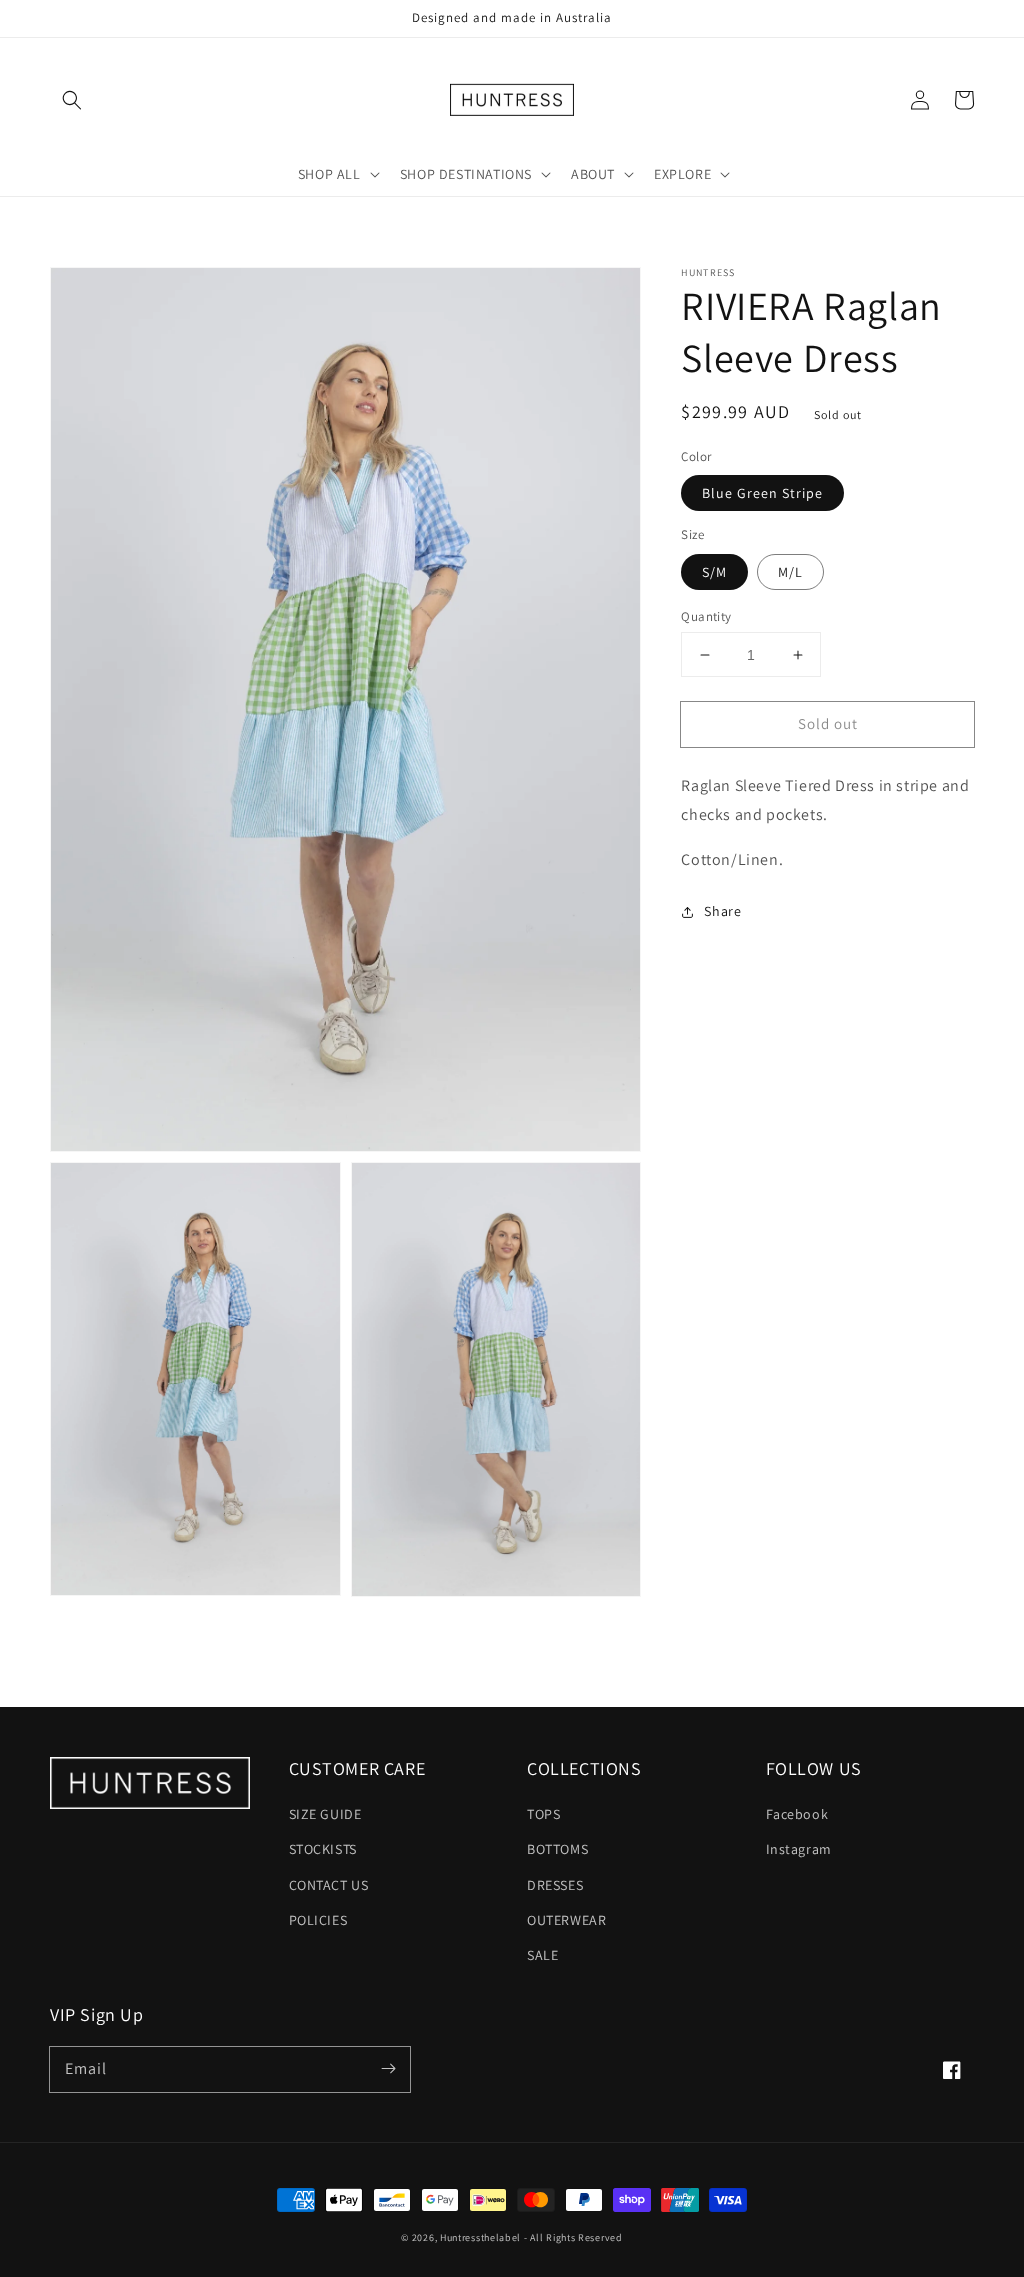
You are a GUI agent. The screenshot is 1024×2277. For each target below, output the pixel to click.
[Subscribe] (388, 2069)
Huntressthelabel (480, 2237)
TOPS (543, 1814)
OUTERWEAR (566, 1920)
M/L (790, 572)
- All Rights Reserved (573, 2237)
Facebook (797, 1814)
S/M (714, 572)
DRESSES (555, 1885)
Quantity (706, 616)
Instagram (799, 1849)
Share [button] (722, 911)
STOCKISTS (323, 1849)
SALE (542, 1955)
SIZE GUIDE (325, 1814)
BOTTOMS (557, 1849)
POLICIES (318, 1920)
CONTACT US (329, 1885)
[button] (72, 100)
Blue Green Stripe (762, 493)
